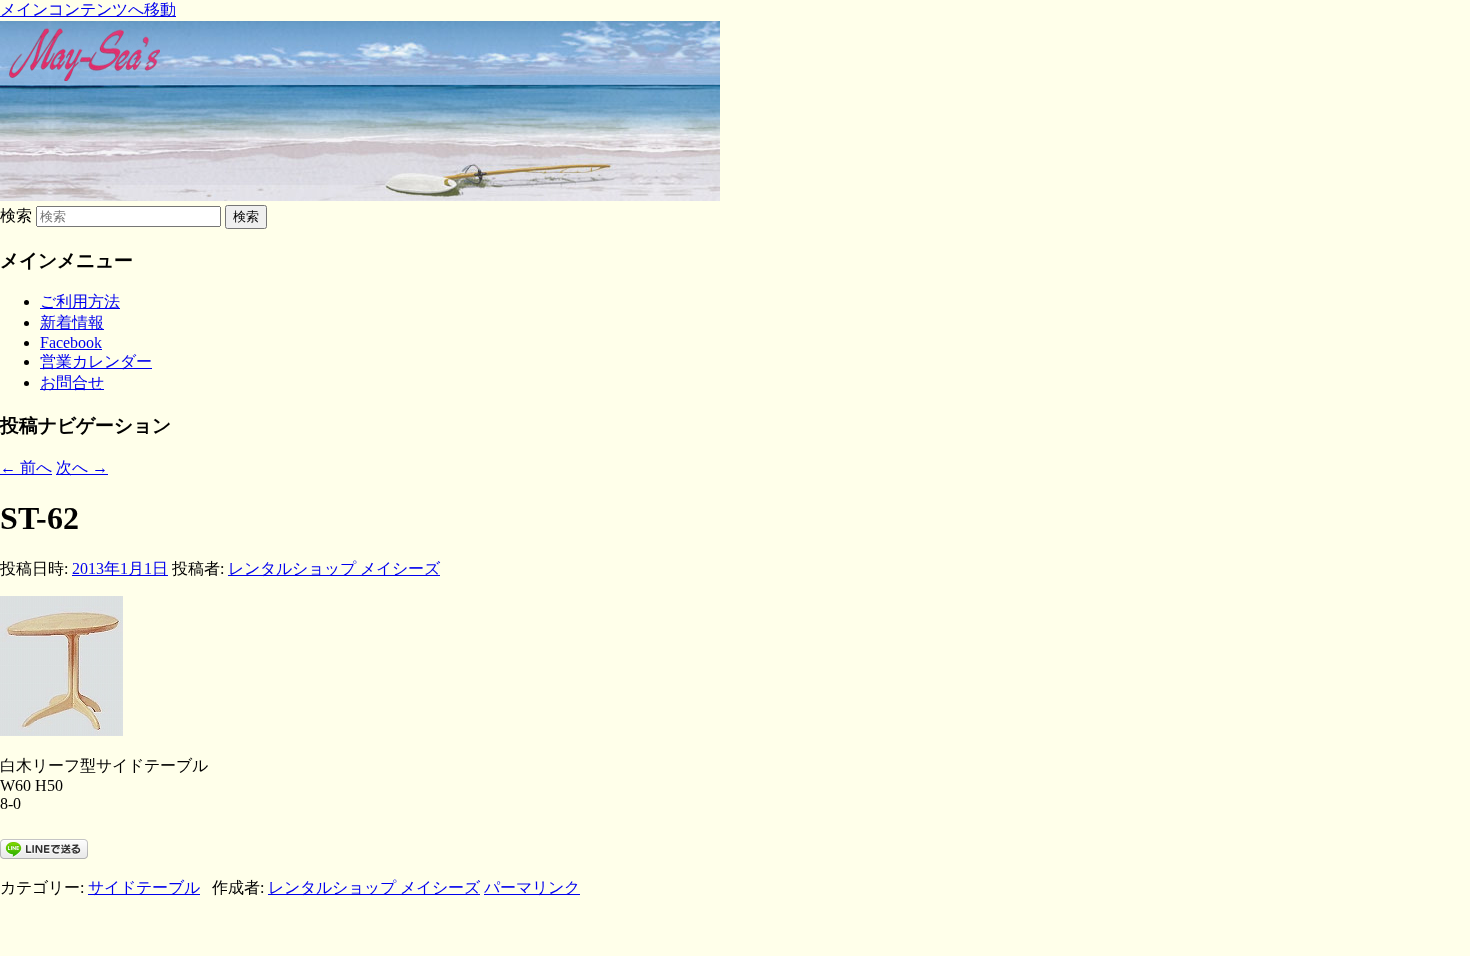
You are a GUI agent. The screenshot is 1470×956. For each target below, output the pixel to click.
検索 (16, 215)
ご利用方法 (80, 301)
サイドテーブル (144, 887)
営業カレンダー (96, 361)
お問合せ (72, 382)
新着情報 (72, 322)
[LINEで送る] (44, 847)
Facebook (71, 342)
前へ (26, 467)
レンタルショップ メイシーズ (334, 568)
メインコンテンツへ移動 (88, 9)
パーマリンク (532, 887)
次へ (82, 467)
